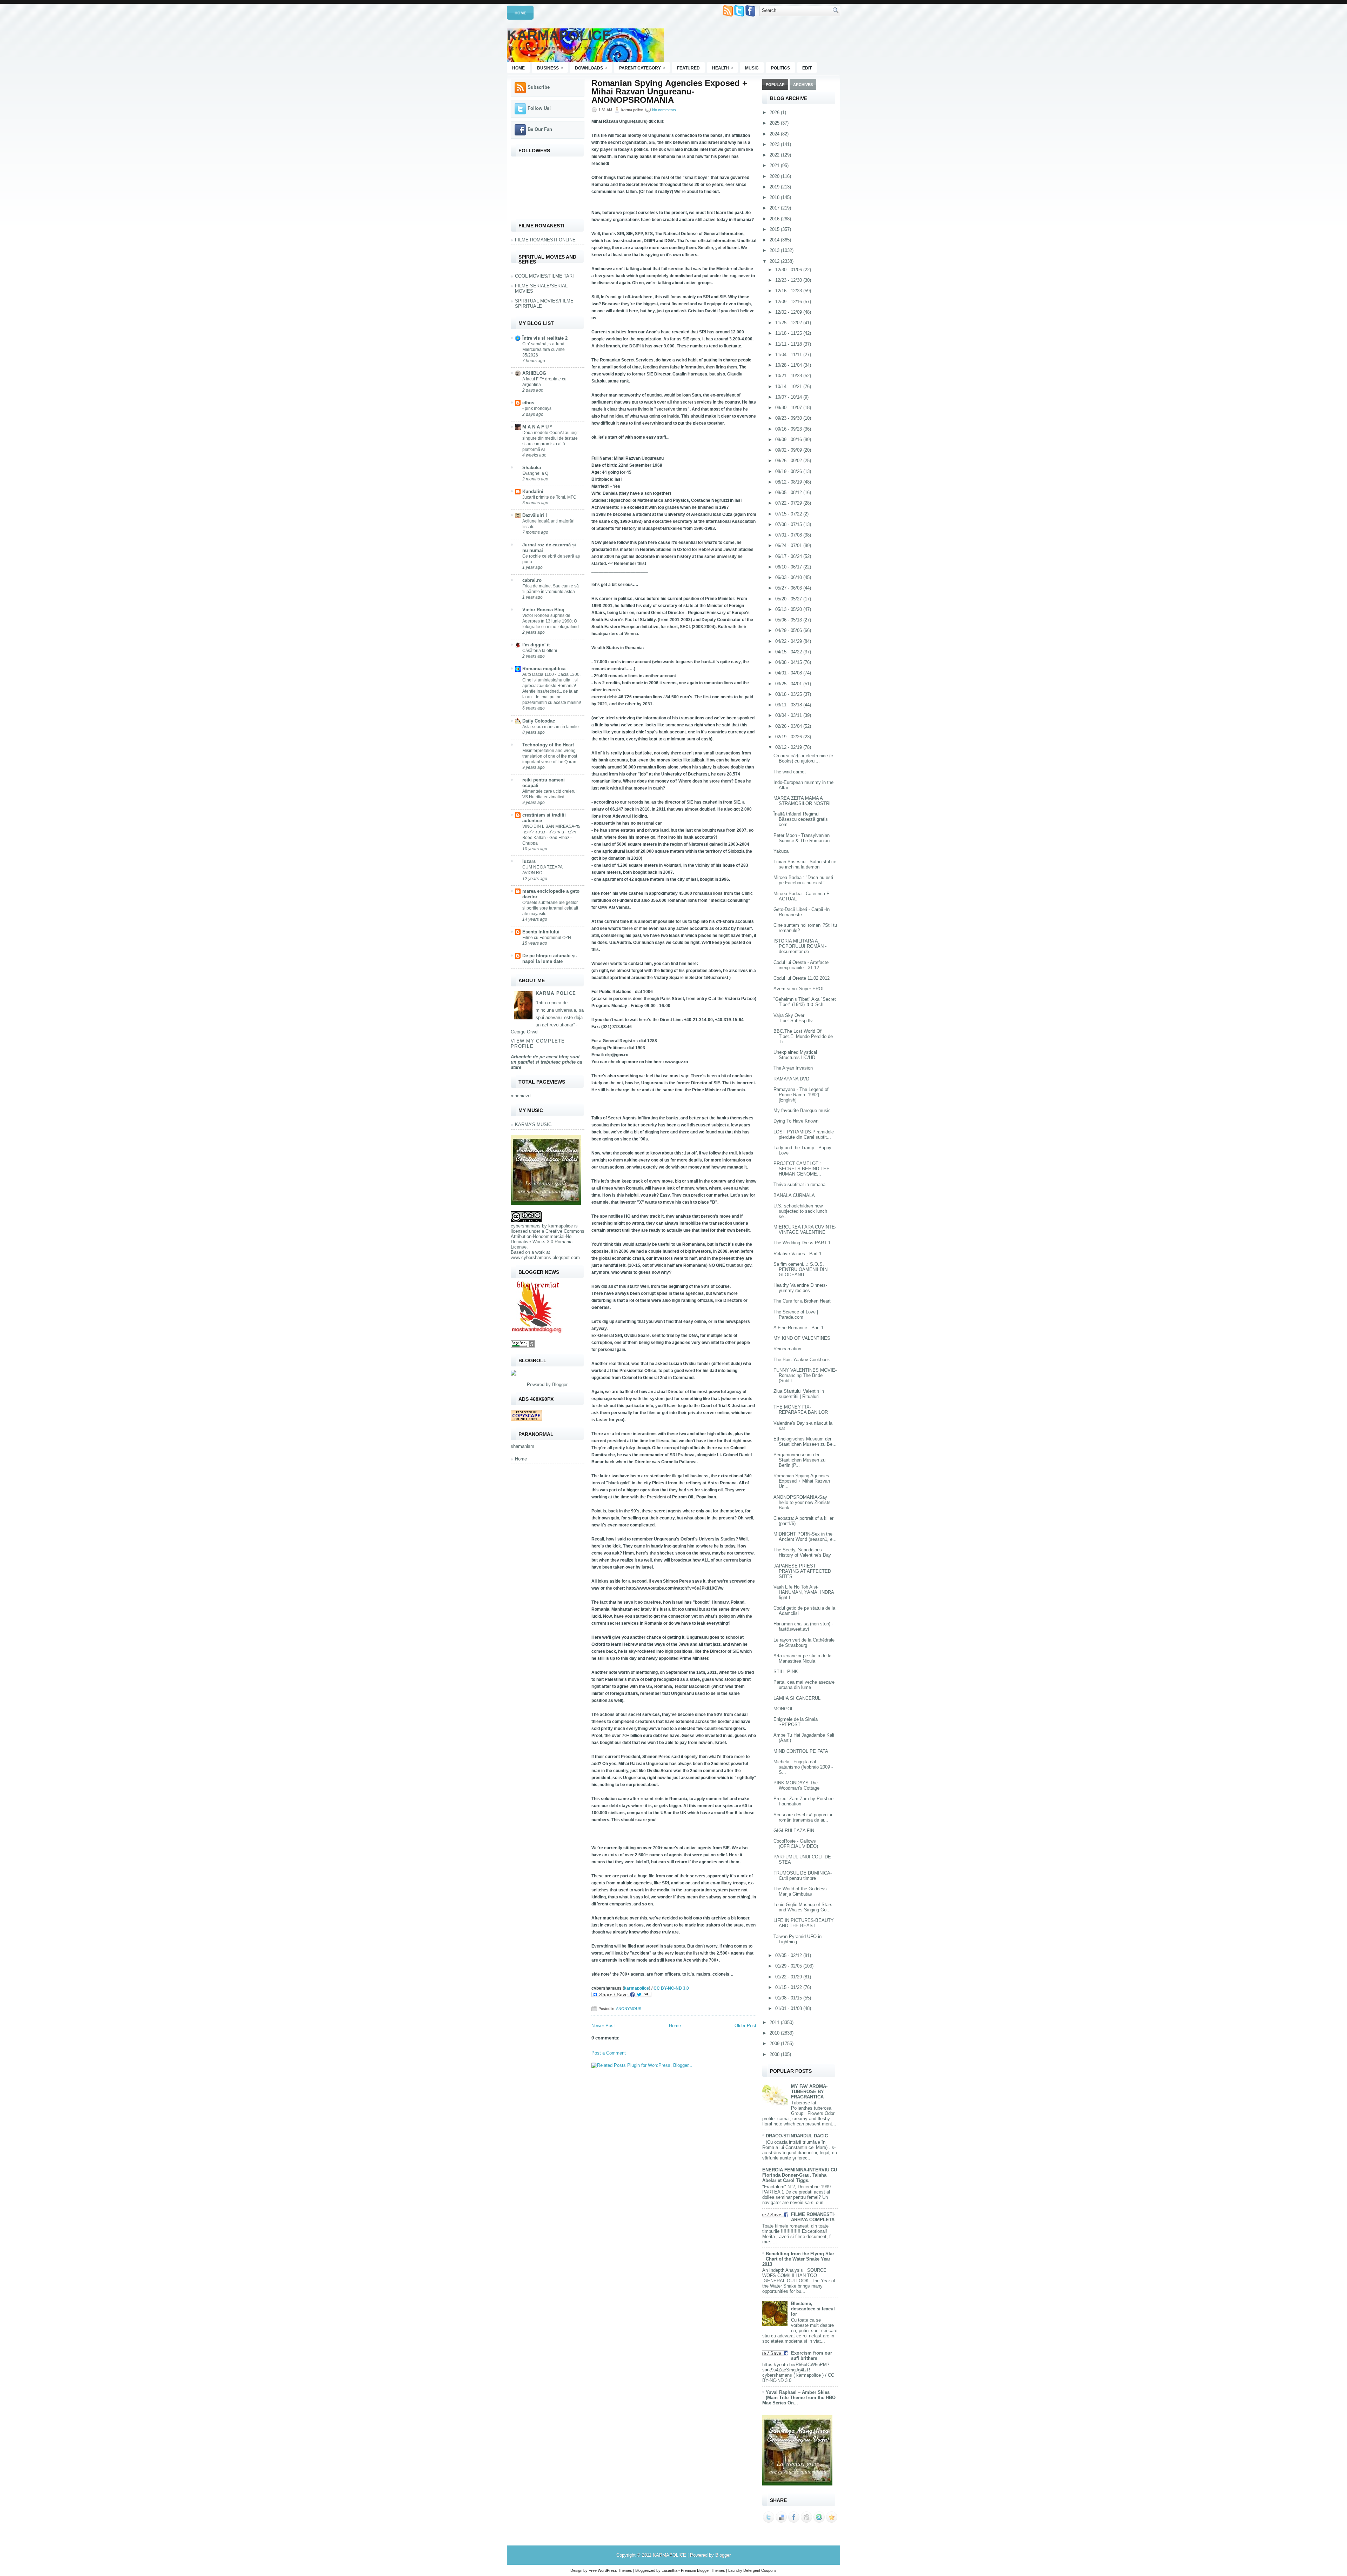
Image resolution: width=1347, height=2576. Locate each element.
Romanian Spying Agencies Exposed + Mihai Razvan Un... (802, 1481)
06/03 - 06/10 (789, 577)
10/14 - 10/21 (789, 387)
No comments (664, 110)
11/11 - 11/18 (789, 344)
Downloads (591, 68)
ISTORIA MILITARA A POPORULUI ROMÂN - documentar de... (800, 946)
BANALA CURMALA (794, 1195)
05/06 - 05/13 (789, 620)
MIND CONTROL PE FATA (801, 1751)
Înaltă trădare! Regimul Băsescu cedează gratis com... (801, 819)
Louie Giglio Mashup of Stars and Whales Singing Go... (803, 1907)
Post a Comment (609, 2053)
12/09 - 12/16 (789, 302)
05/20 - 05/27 (789, 599)
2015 (775, 229)
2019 (775, 187)
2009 (775, 2044)
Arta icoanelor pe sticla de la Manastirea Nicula (802, 1658)
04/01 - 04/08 (789, 673)
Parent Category (642, 68)
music (752, 68)
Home (520, 13)
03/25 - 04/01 (789, 684)
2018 (775, 197)
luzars (529, 861)
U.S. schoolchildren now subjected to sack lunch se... (800, 1211)
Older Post (745, 2026)
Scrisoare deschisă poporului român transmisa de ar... (803, 1817)
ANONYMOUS (629, 2009)
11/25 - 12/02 (789, 323)
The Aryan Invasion (793, 1068)
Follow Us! (539, 108)
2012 (775, 261)
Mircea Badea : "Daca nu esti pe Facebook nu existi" (803, 880)
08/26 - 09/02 (789, 461)
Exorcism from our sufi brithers (812, 2356)
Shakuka (532, 468)
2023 (775, 144)
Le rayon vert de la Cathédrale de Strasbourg (804, 1643)
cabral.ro (532, 580)
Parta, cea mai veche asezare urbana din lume (804, 1685)
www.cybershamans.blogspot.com (545, 1257)
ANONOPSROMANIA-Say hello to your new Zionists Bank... (802, 1502)
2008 (775, 2054)
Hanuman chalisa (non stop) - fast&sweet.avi (803, 1626)
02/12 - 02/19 (789, 747)
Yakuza (781, 851)
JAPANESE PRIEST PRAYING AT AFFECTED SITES (802, 1571)
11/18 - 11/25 (789, 333)
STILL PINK (786, 1672)
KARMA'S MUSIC (533, 1124)
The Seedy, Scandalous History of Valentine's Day (802, 1552)
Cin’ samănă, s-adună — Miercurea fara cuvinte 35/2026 (546, 350)
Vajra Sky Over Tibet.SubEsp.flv (793, 1018)
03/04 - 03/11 (789, 715)
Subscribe (539, 87)
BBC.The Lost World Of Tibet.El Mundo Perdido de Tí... (803, 1036)
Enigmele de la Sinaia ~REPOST (796, 1722)
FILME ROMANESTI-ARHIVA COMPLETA (813, 2217)
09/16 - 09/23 (789, 429)
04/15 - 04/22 (789, 652)
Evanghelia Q (535, 473)
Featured (688, 68)
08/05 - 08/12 (789, 492)
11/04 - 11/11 (789, 355)
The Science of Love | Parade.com (796, 1314)
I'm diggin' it (536, 645)
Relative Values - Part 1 (798, 1254)
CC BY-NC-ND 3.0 (671, 1988)
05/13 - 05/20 (789, 609)
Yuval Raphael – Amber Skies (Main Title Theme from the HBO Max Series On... (799, 2398)
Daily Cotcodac (539, 721)
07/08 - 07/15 (789, 524)
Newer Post (603, 2026)
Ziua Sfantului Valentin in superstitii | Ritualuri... (799, 1394)
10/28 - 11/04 (789, 365)
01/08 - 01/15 (789, 1998)
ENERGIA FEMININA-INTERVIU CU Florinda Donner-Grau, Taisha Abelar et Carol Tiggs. (800, 2175)
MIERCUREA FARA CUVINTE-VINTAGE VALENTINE (805, 1230)
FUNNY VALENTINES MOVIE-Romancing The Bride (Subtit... (805, 1375)
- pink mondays (537, 408)
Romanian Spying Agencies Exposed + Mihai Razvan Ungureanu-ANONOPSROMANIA (669, 92)
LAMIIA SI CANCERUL (797, 1698)
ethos (528, 403)
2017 (775, 208)
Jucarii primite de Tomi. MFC (549, 497)
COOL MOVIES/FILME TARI (544, 276)
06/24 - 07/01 (789, 545)
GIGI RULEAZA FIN (794, 1831)
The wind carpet (790, 772)
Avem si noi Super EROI (799, 989)
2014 (775, 240)
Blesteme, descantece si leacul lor (813, 2309)
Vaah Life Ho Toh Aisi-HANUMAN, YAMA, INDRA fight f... (804, 1592)
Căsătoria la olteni (540, 651)
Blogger (560, 1384)
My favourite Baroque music (802, 1110)
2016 (775, 219)
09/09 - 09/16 (789, 440)
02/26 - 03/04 (789, 726)
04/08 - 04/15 (789, 662)
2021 (775, 165)
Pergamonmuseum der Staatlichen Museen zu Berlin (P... (799, 1460)
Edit (807, 68)
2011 (775, 2022)
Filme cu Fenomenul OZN (547, 938)
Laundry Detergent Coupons (752, 2570)
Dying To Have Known (796, 1121)
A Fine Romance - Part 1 (799, 1328)
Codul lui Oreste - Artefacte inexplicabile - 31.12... (801, 965)
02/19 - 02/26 (789, 737)
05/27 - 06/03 (789, 588)
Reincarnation (787, 1349)
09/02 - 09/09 (789, 450)
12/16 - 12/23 (789, 291)
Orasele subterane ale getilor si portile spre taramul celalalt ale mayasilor (550, 908)
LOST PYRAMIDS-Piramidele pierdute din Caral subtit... (804, 1134)
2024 (775, 134)
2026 (775, 112)
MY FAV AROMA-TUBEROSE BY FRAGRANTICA (809, 2092)
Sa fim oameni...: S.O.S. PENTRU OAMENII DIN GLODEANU (800, 1269)
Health (723, 68)
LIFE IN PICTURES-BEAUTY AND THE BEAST (804, 1923)
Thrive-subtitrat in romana (799, 1184)
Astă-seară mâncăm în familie (551, 727)
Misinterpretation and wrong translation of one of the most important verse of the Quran (550, 756)
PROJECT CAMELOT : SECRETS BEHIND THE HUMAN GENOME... (802, 1169)
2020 (775, 176)
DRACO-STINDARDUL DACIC (797, 2136)
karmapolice (561, 1226)
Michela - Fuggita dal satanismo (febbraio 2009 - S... (803, 1767)
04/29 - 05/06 (789, 630)
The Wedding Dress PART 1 (802, 1243)
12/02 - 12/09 (789, 312)
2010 (775, 2033)
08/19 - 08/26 (789, 471)
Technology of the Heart (548, 745)
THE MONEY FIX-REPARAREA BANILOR (801, 1410)
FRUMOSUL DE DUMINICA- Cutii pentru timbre (803, 1876)
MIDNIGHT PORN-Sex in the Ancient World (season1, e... (805, 1537)
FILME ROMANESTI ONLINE (545, 240)
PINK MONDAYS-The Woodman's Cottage (796, 1785)
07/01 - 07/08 (789, 535)
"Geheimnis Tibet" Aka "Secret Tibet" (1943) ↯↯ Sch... (805, 1002)
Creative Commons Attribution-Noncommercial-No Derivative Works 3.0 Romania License (548, 1239)
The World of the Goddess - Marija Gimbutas (802, 1891)
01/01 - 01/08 (789, 2008)
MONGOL (783, 1709)
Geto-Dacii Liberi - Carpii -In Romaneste (802, 912)
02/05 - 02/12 (789, 1955)
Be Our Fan (540, 129)
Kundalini (533, 491)
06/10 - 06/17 (789, 567)
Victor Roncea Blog (543, 610)
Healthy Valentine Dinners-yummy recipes (800, 1288)
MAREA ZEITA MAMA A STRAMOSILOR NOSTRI (802, 801)
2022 (775, 155)
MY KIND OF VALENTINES (802, 1338)
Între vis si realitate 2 (545, 338)
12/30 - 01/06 (789, 270)
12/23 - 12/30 (789, 280)
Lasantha (669, 2570)
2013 (775, 250)
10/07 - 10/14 (789, 397)
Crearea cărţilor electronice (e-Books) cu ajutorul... (804, 758)
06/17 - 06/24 (789, 556)
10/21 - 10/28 (789, 376)
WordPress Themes (615, 2570)
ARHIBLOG (534, 373)
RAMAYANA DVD (791, 1079)
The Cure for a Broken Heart (802, 1301)
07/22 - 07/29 (789, 503)
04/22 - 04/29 (789, 641)
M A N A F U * (537, 427)
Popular (775, 85)
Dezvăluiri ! (535, 515)
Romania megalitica (544, 669)
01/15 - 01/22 (789, 1987)
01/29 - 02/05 (789, 1966)
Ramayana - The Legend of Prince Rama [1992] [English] (801, 1095)
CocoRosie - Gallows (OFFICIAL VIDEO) (796, 1844)
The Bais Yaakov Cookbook (802, 1360)
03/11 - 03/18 (789, 705)
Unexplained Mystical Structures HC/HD (795, 1055)
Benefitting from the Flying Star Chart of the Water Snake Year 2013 (798, 2259)
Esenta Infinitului (541, 932)
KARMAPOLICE (559, 35)
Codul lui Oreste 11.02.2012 (802, 978)
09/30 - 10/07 (789, 408)
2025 (775, 123)
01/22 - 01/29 (789, 1977)
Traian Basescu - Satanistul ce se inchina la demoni (805, 864)
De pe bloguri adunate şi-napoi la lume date (550, 958)
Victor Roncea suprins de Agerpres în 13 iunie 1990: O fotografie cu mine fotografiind (551, 621)
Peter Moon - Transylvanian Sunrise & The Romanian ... (804, 838)
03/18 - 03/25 (789, 694)
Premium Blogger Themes (703, 2570)
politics (780, 68)
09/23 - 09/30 (789, 418)
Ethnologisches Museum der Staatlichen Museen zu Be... (805, 1442)
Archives (803, 85)
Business (550, 68)
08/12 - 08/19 (789, 482)
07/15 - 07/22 (789, 514)
